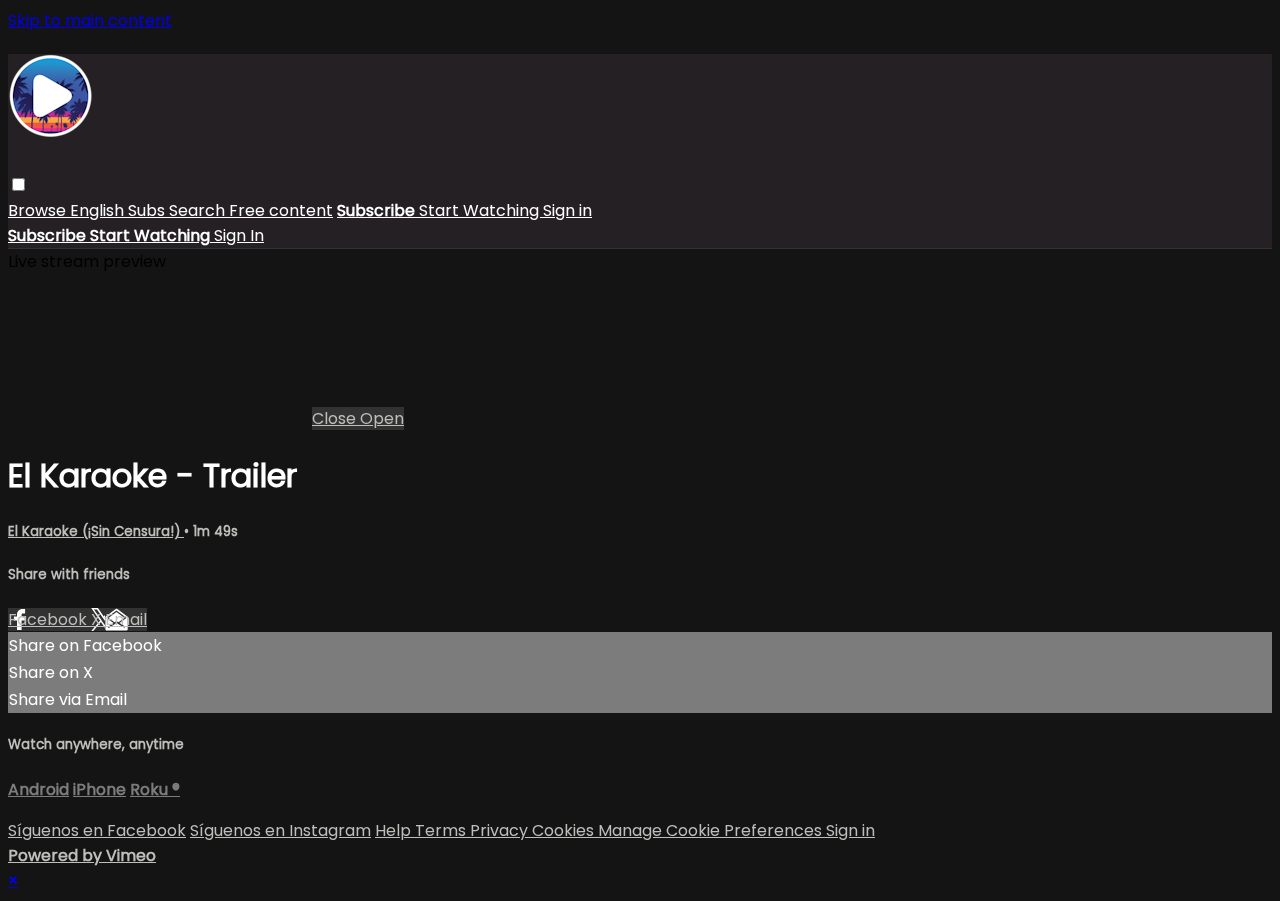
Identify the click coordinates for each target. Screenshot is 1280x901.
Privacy (501, 830)
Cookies (565, 830)
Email (126, 619)
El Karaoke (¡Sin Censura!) (96, 531)
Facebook (49, 619)
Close (336, 418)
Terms (442, 830)
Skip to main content (90, 20)
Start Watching (481, 210)
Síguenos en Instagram (280, 830)
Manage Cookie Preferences (712, 830)
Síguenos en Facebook (97, 830)
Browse (39, 210)
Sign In (239, 235)
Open (382, 418)
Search (199, 210)
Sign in (567, 210)
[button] (18, 184)
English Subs (119, 210)
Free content (281, 210)
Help (395, 830)
